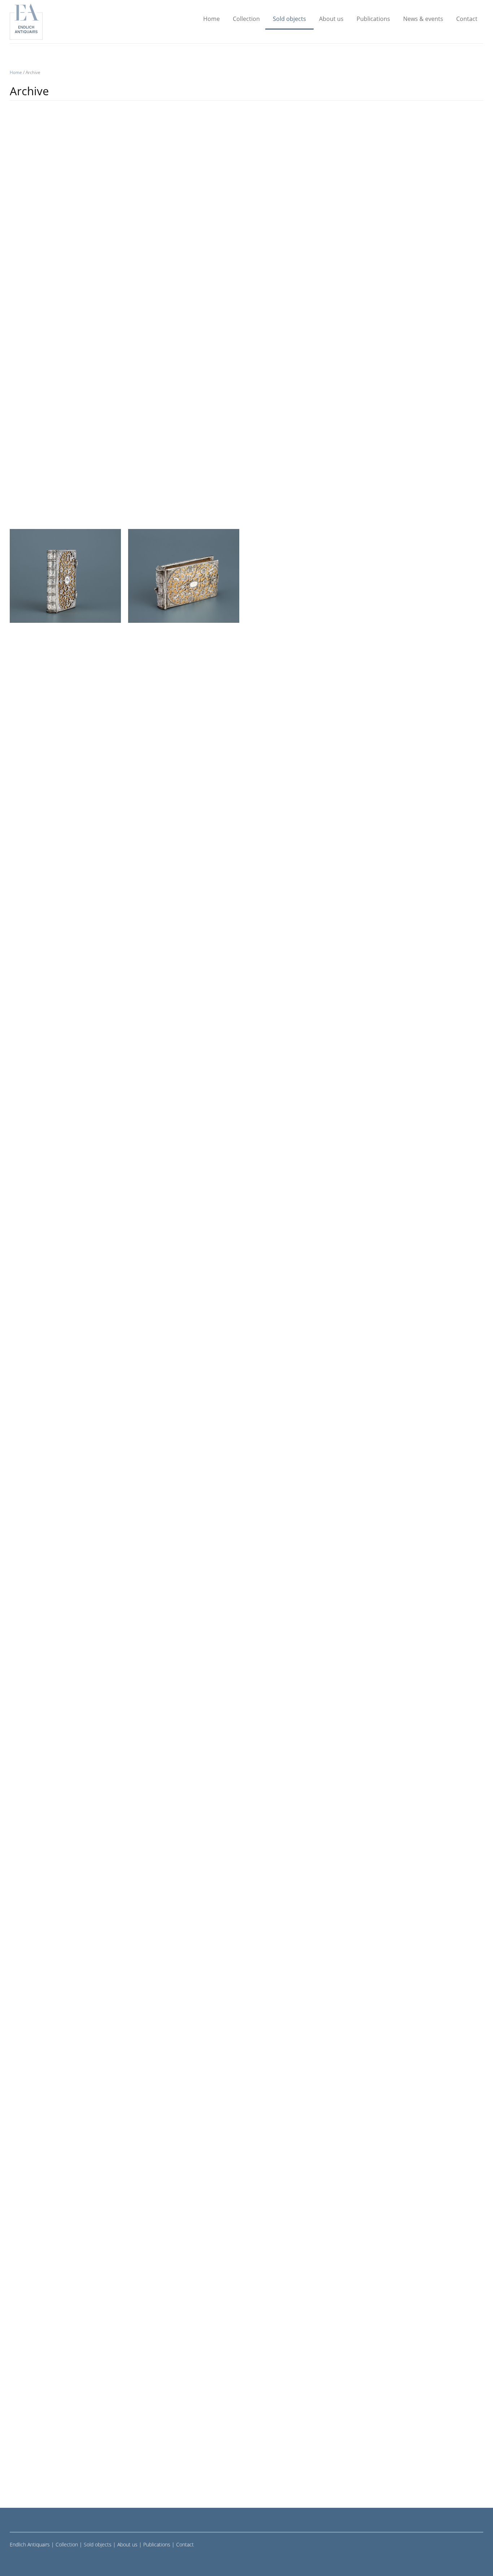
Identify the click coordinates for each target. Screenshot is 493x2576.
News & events (423, 19)
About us (331, 19)
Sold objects (289, 19)
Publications (373, 19)
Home (211, 19)
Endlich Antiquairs (30, 2544)
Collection (246, 19)
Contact (467, 19)
